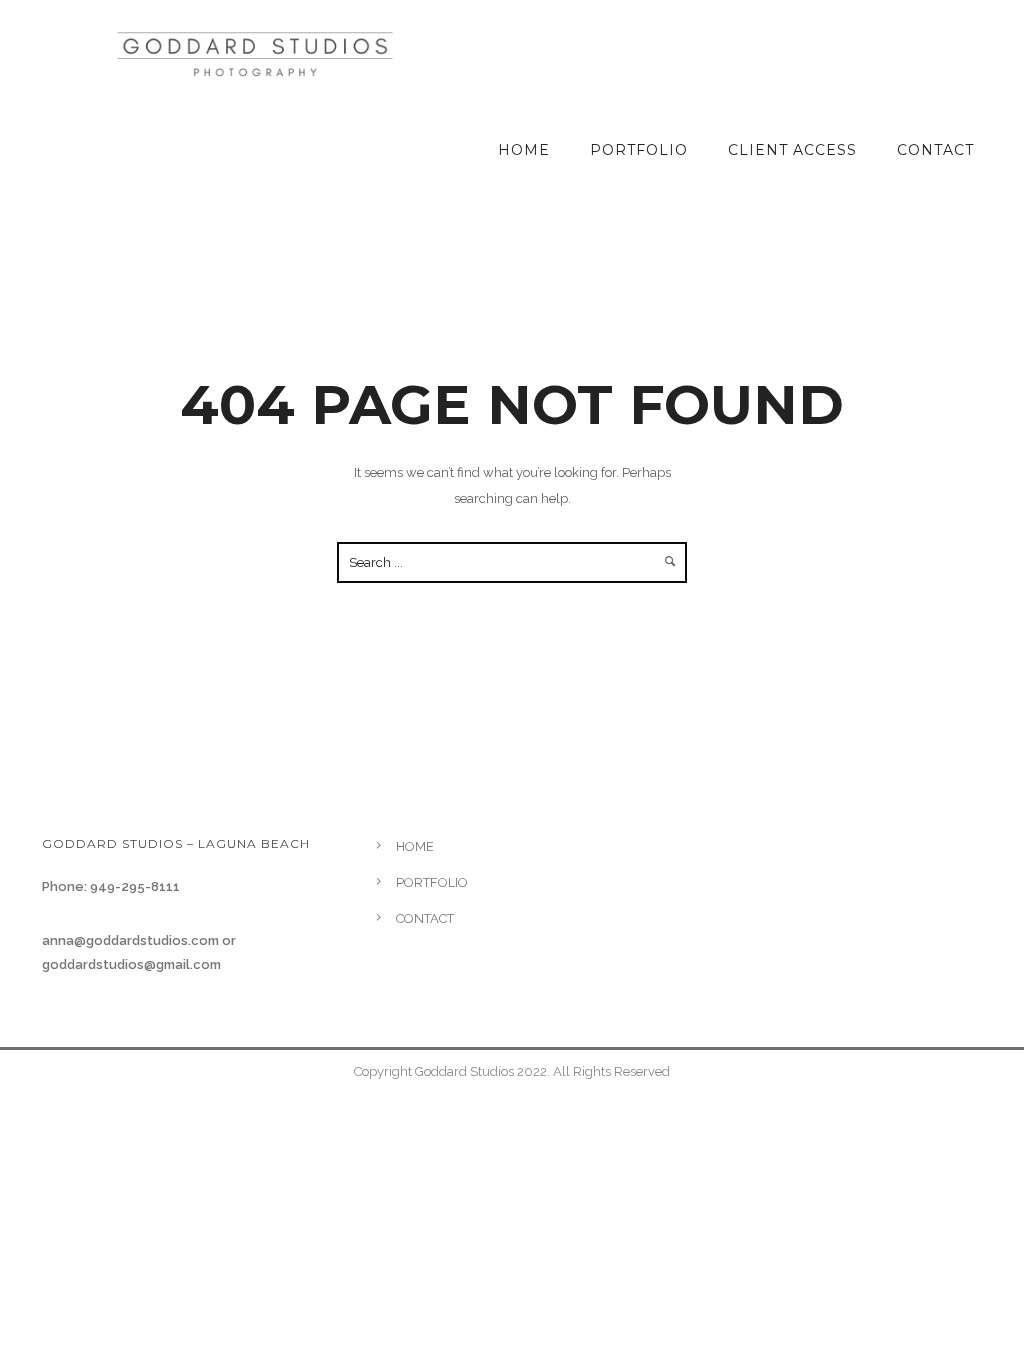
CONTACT (935, 150)
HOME (524, 150)
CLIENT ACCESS (792, 150)
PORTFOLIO (639, 150)
